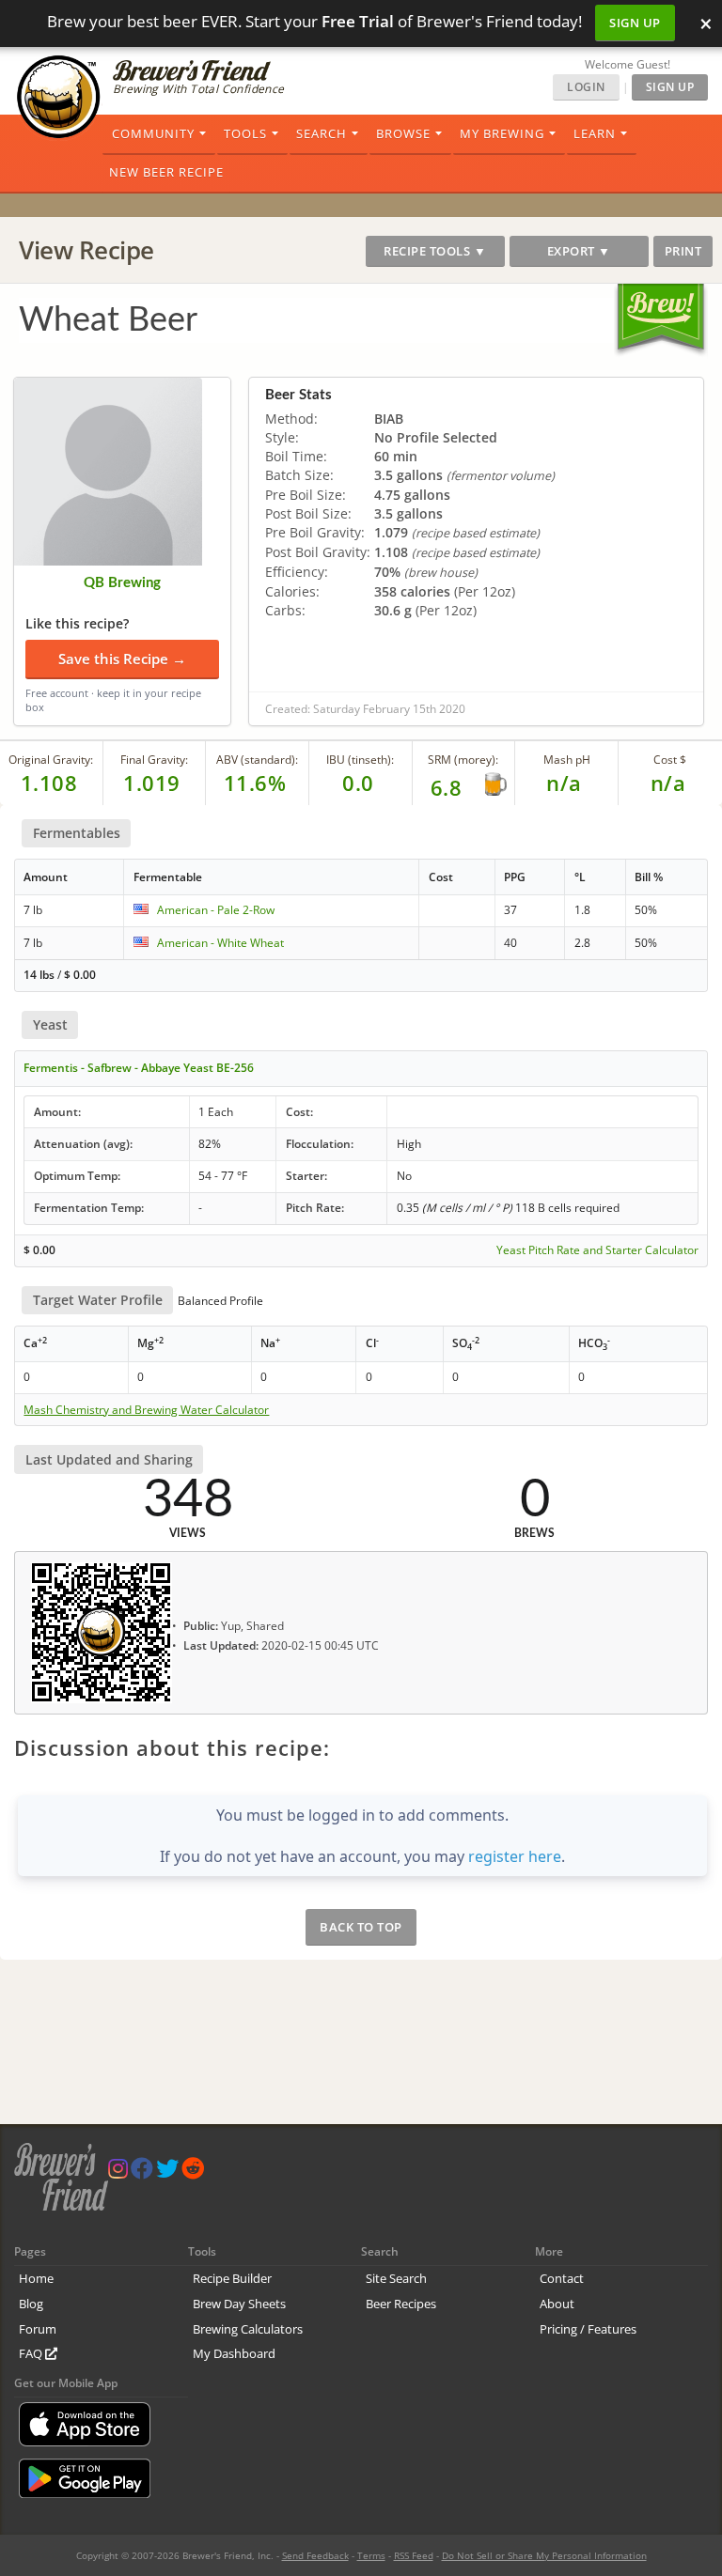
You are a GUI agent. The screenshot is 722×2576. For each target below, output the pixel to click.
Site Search (396, 2278)
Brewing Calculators (248, 2329)
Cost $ (670, 760)
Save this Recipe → (122, 659)
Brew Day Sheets (239, 2304)
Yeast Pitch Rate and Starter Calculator (597, 1250)
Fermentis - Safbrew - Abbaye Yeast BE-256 (139, 1068)
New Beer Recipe (166, 172)
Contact (562, 2278)
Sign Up (635, 23)
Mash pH (567, 760)
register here (515, 1856)
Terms (371, 2555)
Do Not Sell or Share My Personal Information (544, 2555)
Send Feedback (315, 2555)
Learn (595, 133)
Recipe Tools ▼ (435, 251)
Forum (38, 2329)
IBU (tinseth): (360, 760)
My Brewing (502, 133)
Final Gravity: (154, 760)
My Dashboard (234, 2353)
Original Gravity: (51, 760)
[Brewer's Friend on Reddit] (193, 2173)
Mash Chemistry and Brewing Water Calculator (146, 1410)
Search (322, 133)
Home (36, 2278)
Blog (31, 2304)
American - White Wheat (220, 943)
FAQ (32, 2353)
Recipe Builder (232, 2278)
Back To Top (361, 1927)
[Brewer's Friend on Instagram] (118, 2173)
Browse (403, 133)
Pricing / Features (588, 2329)
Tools (245, 133)
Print (683, 251)
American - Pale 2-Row (216, 910)
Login (586, 87)
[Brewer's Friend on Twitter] (167, 2173)
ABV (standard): (257, 760)
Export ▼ (579, 251)
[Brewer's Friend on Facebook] (142, 2173)
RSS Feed (414, 2555)
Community (153, 133)
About (557, 2304)
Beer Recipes (401, 2304)
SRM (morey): (463, 760)
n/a (668, 783)
